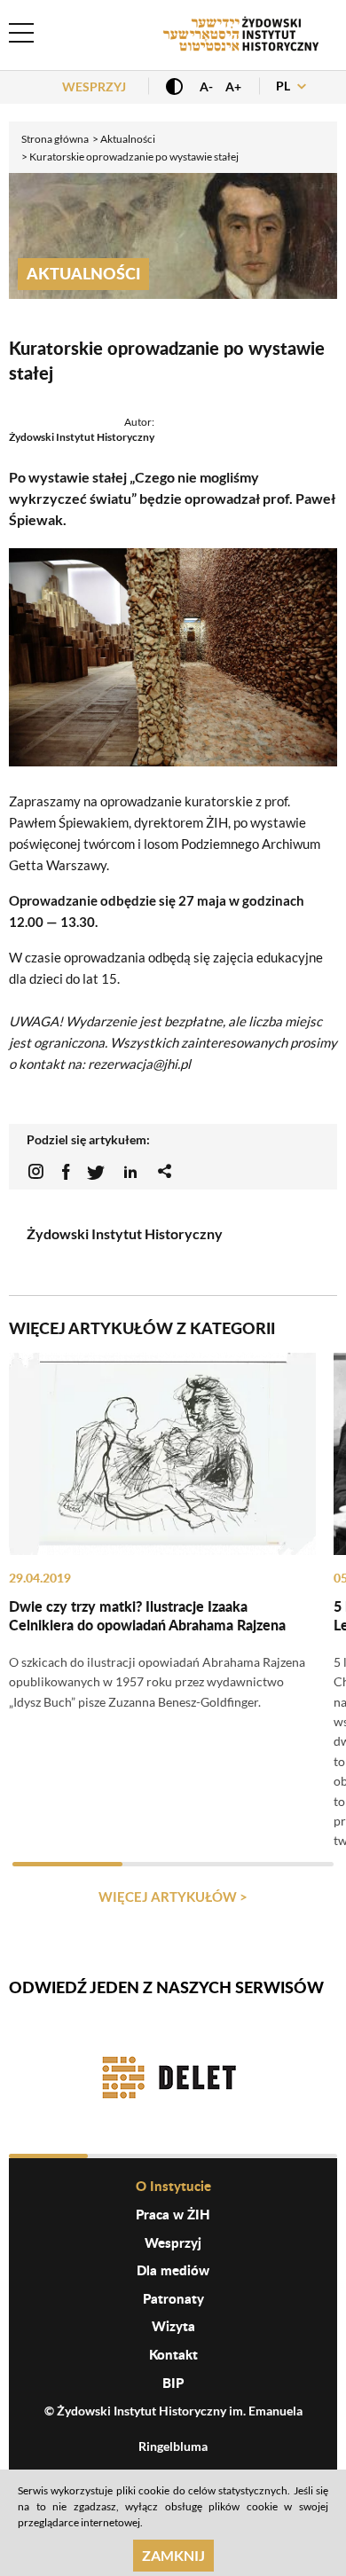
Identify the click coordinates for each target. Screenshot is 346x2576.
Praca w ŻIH (173, 2214)
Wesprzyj (94, 86)
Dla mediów (173, 2270)
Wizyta (173, 2326)
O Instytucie (173, 2186)
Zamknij (173, 2555)
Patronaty (173, 2298)
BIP (173, 2383)
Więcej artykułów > (173, 1897)
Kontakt (173, 2354)
